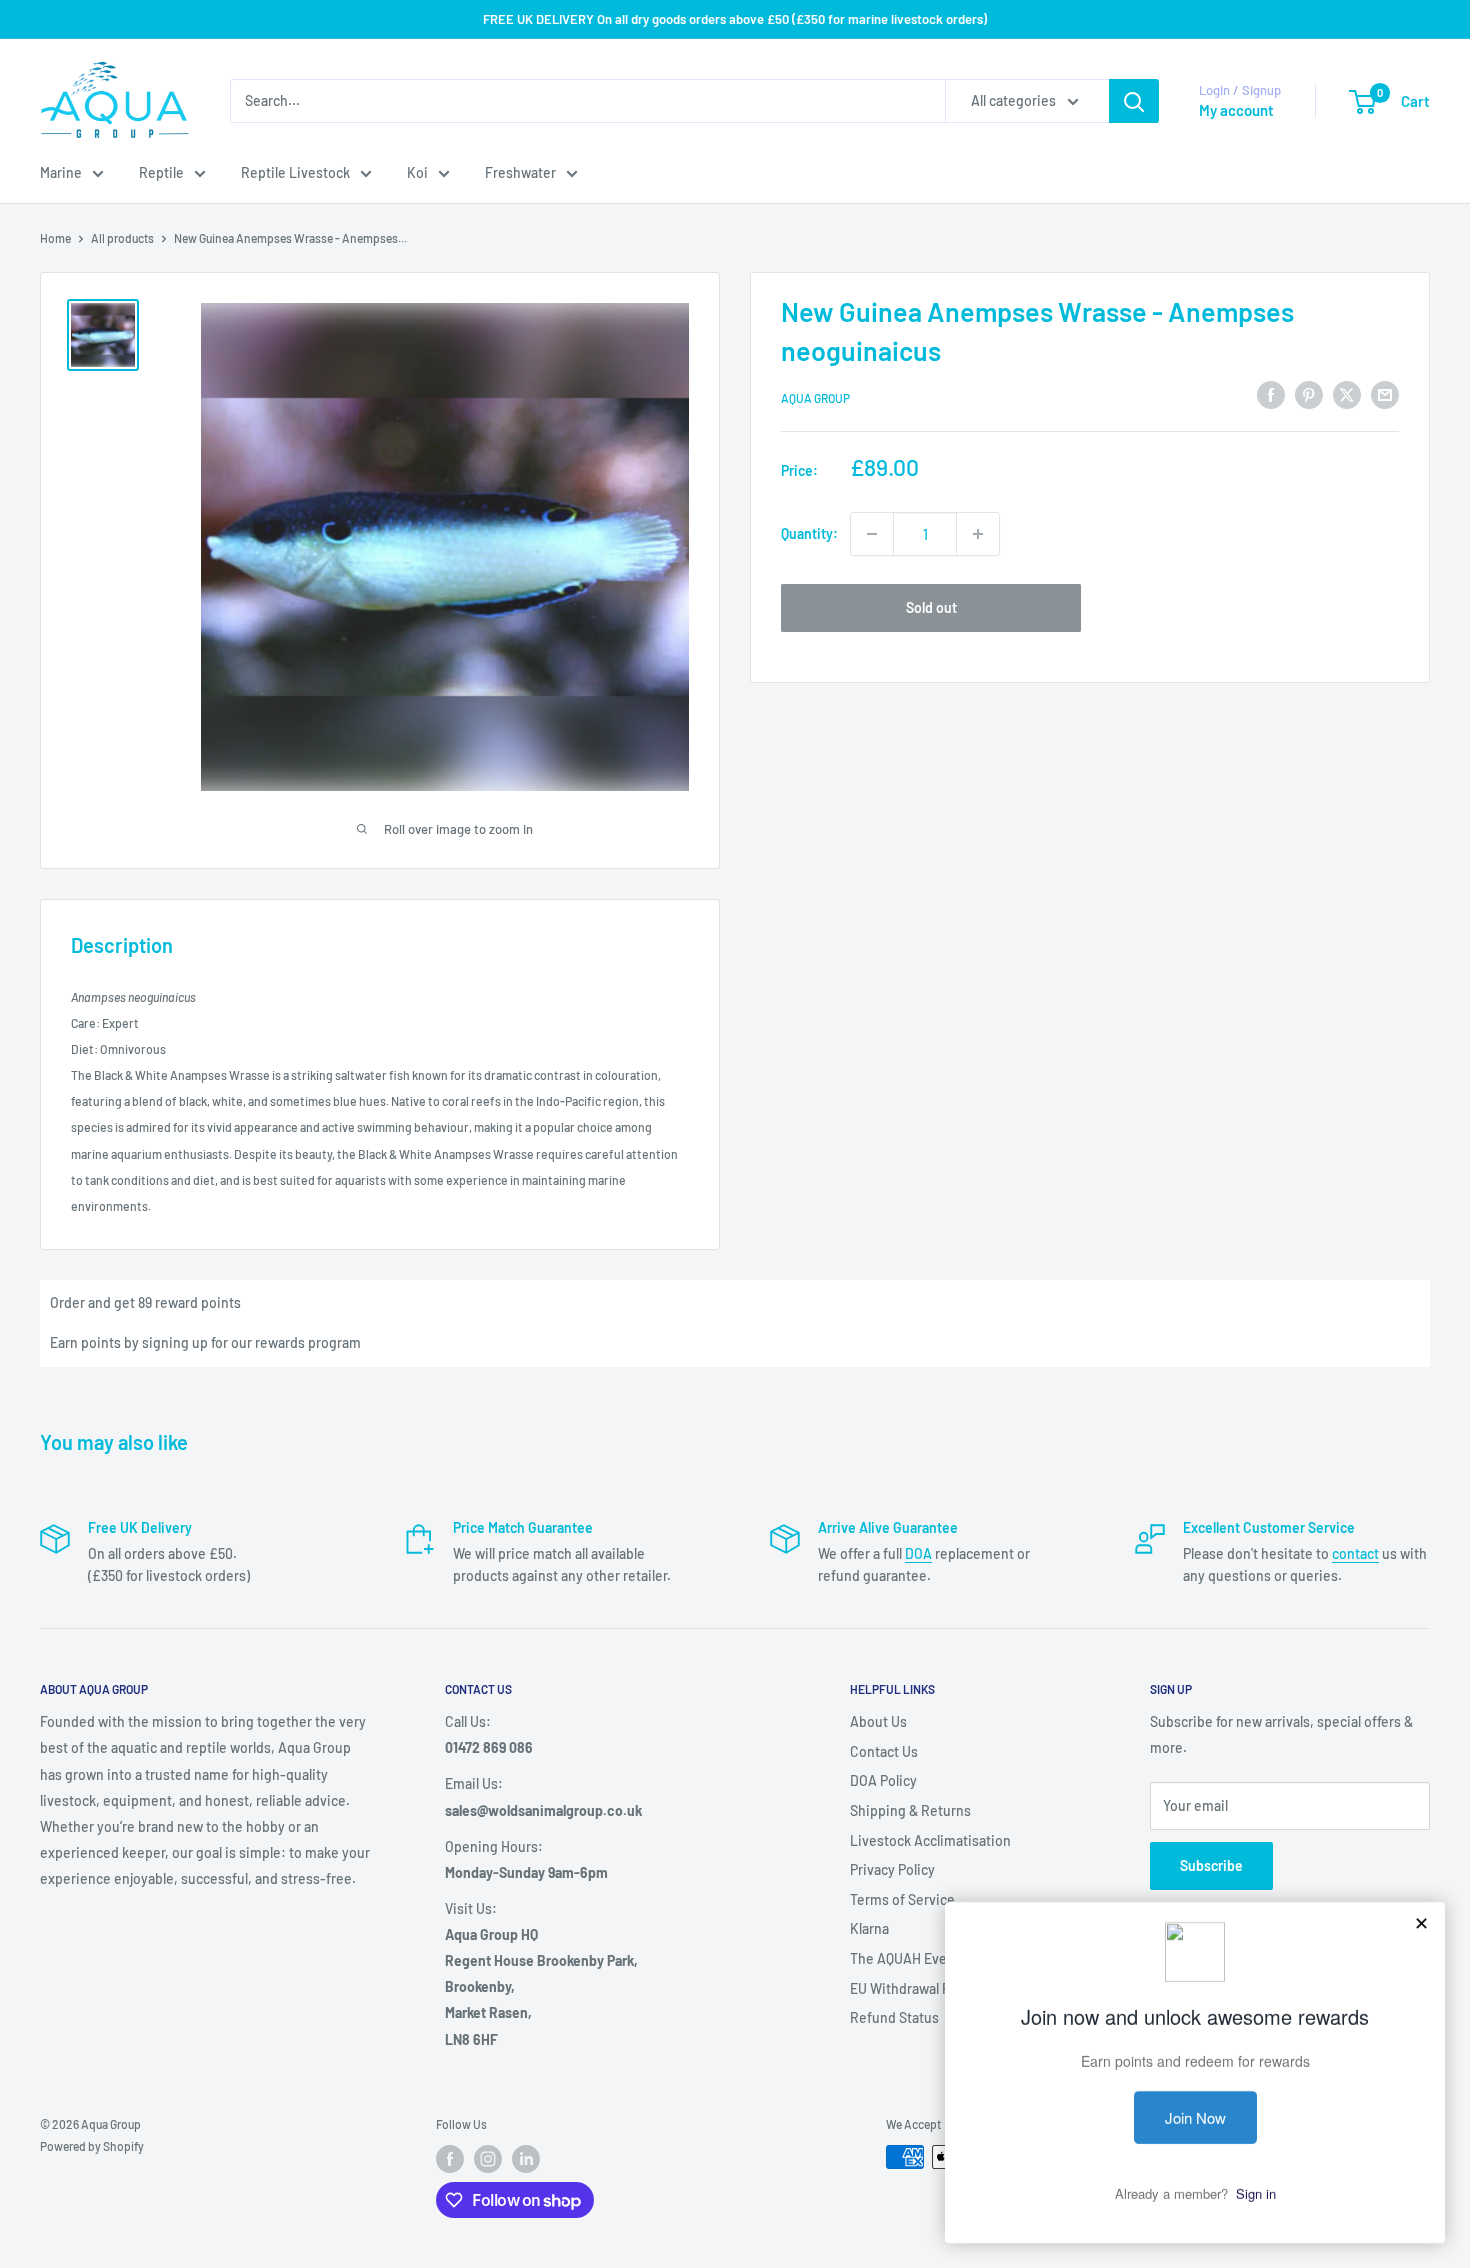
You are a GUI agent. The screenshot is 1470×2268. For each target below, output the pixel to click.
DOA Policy (883, 1780)
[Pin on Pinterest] (1309, 395)
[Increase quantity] (978, 534)
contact (1355, 1553)
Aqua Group (815, 398)
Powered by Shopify (92, 2146)
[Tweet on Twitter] (1347, 395)
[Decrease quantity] (872, 534)
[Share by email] (1385, 395)
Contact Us (884, 1751)
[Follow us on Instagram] (488, 2159)
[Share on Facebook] (1271, 395)
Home (55, 238)
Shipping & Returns (910, 1810)
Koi (417, 172)
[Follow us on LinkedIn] (526, 2159)
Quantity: (809, 533)
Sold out (931, 607)
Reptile (161, 172)
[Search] (1134, 101)
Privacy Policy (892, 1869)
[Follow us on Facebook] (450, 2159)
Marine (61, 172)
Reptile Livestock (295, 172)
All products (122, 238)
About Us (878, 1721)
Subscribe (1211, 1865)
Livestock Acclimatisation (930, 1840)
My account (1236, 110)
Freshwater (520, 172)
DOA (918, 1553)
